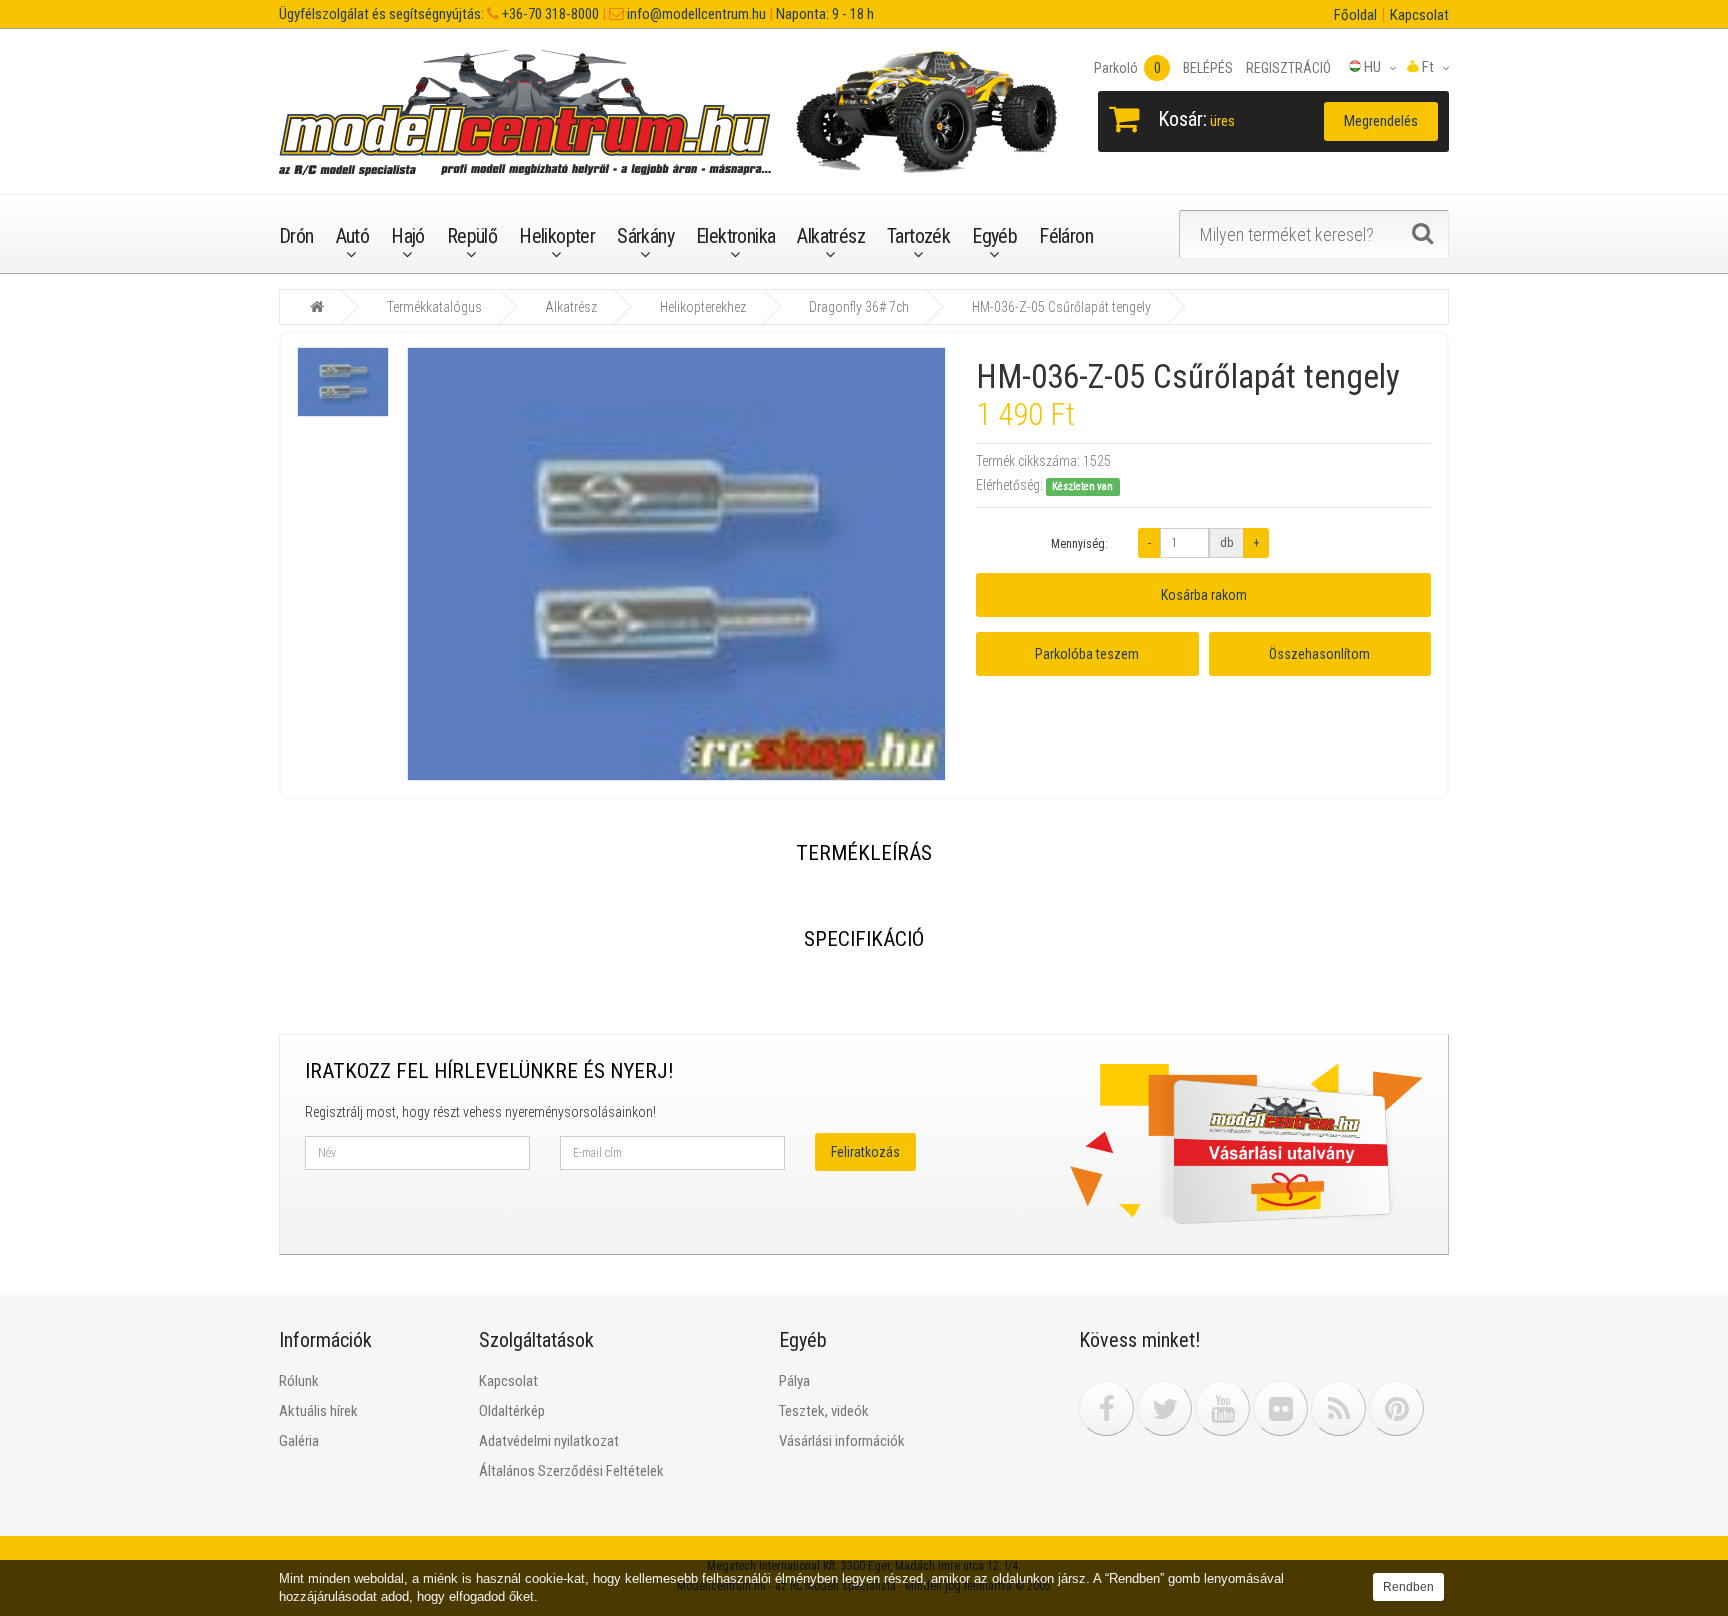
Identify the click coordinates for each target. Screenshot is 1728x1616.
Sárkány (645, 236)
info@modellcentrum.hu (695, 14)
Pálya (794, 1381)
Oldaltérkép (512, 1411)
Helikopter (557, 236)
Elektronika (735, 236)
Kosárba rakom (1204, 595)
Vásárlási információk (842, 1441)
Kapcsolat (1419, 15)
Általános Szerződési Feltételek (571, 1471)
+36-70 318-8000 (549, 14)
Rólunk (299, 1381)
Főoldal (1355, 15)
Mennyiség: (1079, 544)
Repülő (472, 236)
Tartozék (918, 236)
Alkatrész (831, 236)
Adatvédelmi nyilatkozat (549, 1441)
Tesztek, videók (824, 1411)
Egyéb (994, 236)
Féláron (1066, 236)
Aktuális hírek (318, 1411)
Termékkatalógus (434, 307)
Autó (353, 236)
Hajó (408, 236)
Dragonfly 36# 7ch (859, 307)
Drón (296, 236)
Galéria (299, 1441)
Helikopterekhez (703, 307)
